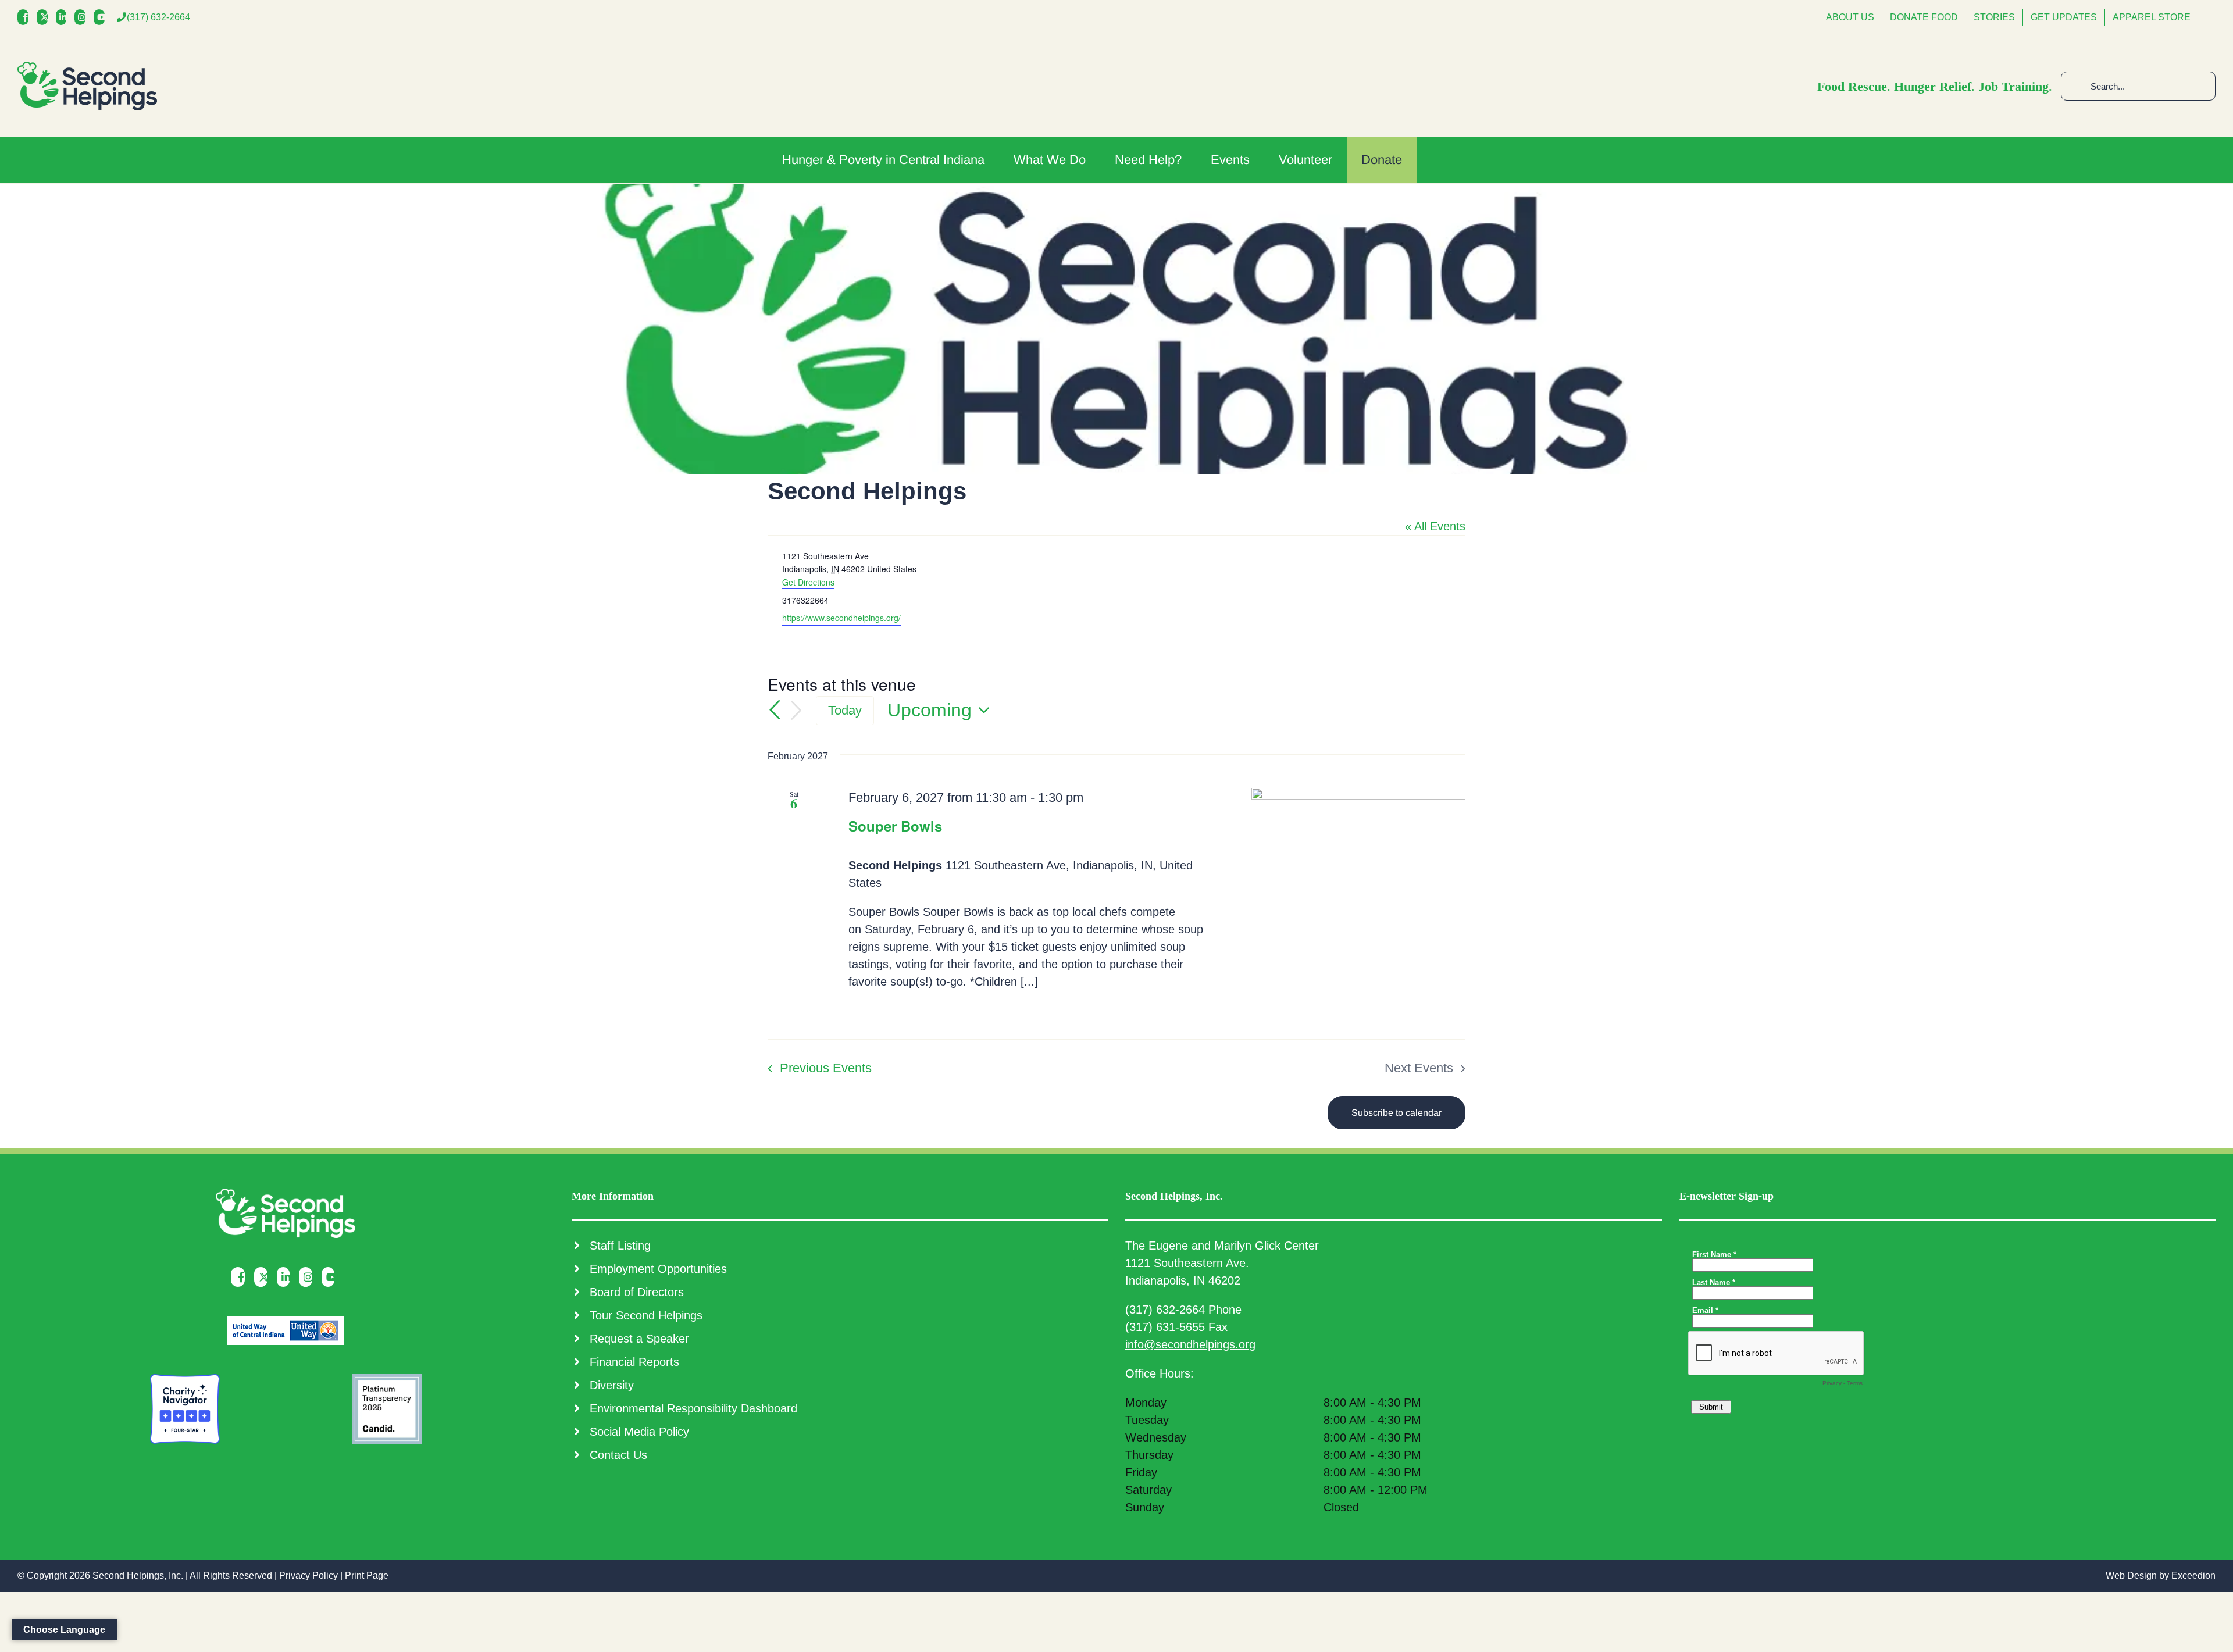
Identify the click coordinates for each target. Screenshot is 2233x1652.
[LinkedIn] (64, 17)
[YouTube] (102, 17)
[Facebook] (26, 17)
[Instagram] (83, 17)
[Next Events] (796, 711)
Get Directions (808, 582)
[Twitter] (45, 17)
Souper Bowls (895, 826)
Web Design (2131, 1576)
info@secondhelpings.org (1190, 1344)
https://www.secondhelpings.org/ (841, 618)
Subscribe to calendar (1396, 1113)
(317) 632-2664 (158, 17)
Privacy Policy (308, 1576)
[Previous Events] (775, 710)
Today (845, 710)
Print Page (367, 1576)
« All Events (1435, 526)
